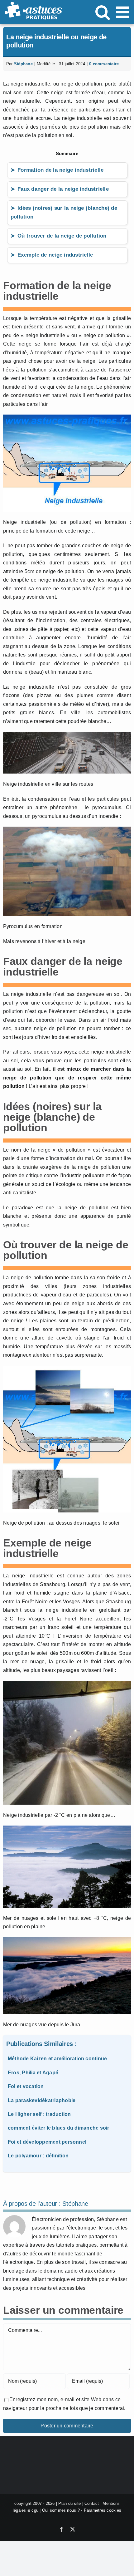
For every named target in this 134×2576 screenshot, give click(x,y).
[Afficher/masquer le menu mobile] (124, 12)
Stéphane (23, 64)
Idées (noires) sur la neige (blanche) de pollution (64, 213)
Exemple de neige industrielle (55, 255)
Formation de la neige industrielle (60, 170)
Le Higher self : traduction (39, 2114)
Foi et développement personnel (47, 2142)
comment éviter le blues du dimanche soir (59, 2128)
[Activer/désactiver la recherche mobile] (103, 12)
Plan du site (69, 2503)
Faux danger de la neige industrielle (63, 189)
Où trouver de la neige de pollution (62, 236)
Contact (92, 2503)
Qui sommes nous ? (61, 2511)
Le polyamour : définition (38, 2156)
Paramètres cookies (103, 2511)
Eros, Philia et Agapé (33, 2073)
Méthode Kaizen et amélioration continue (57, 2059)
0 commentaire (104, 64)
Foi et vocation (26, 2086)
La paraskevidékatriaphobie (42, 2100)
